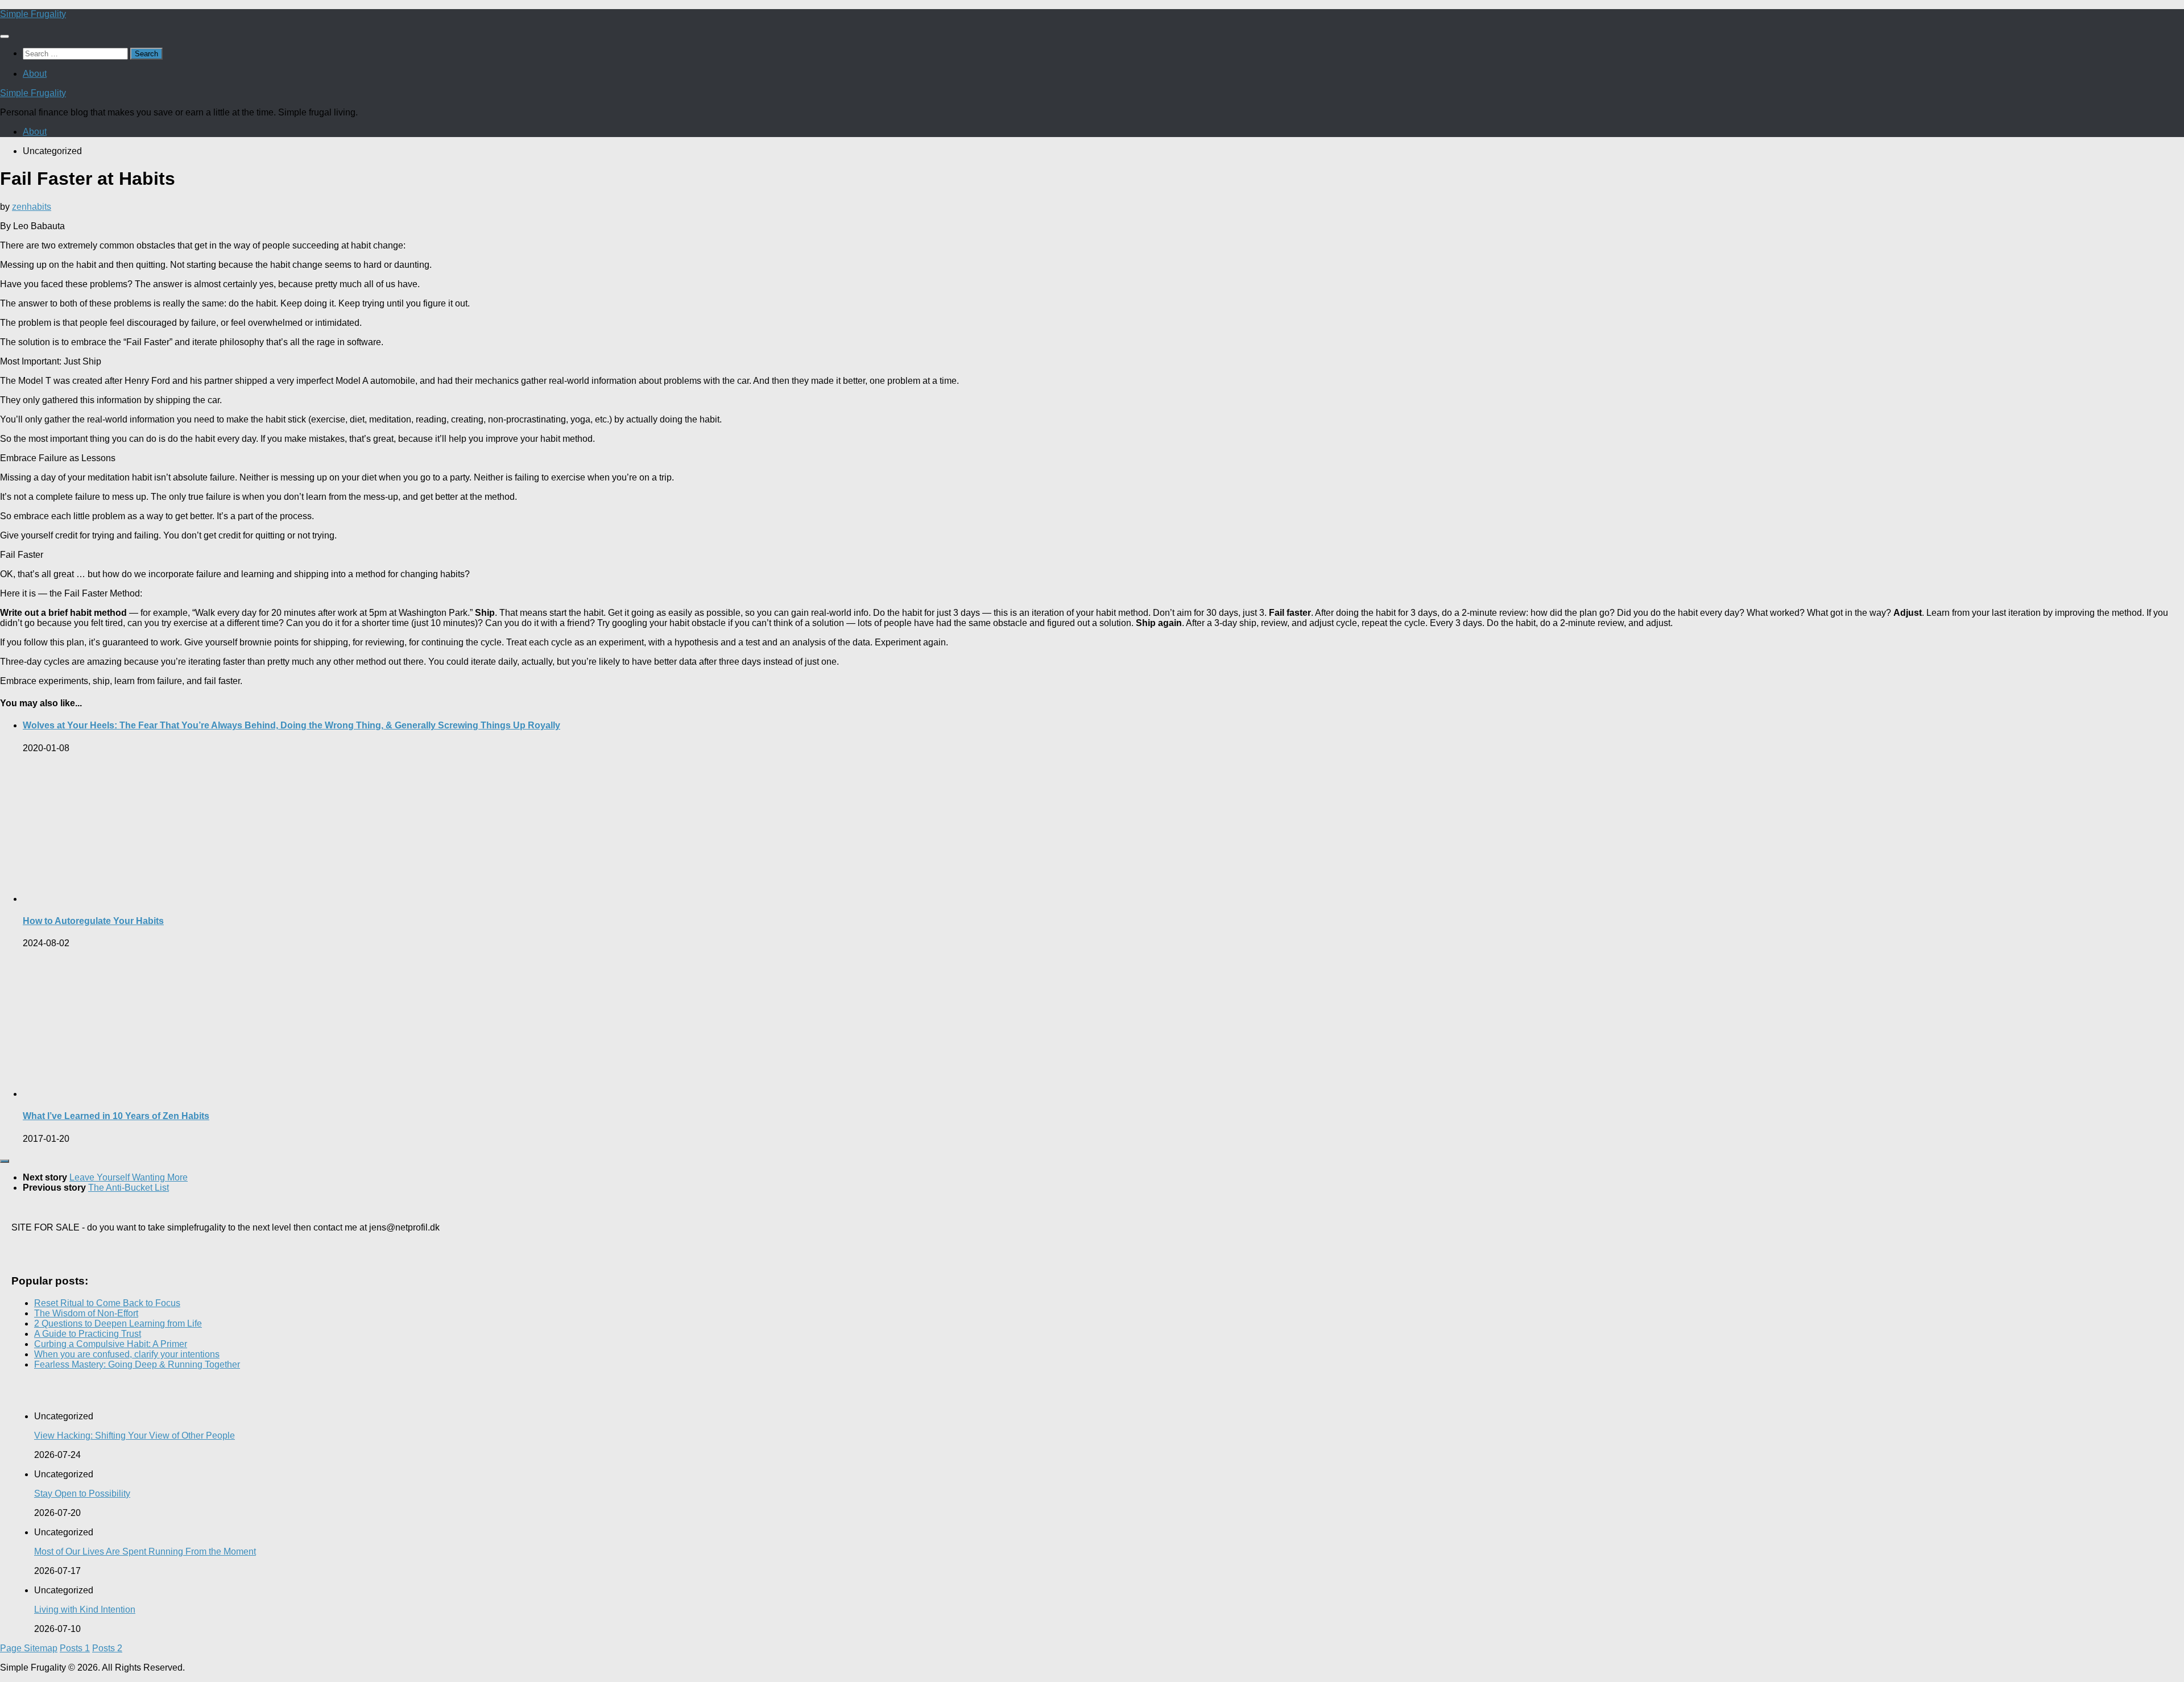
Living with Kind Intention (85, 1609)
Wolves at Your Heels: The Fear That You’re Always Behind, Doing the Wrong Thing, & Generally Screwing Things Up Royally (291, 725)
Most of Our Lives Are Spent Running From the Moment (145, 1551)
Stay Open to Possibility (82, 1493)
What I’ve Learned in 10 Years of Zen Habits (116, 1116)
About (35, 74)
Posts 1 (75, 1648)
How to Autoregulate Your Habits (93, 921)
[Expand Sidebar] (5, 1161)
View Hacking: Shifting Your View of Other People (135, 1435)
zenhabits (32, 207)
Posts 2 (107, 1648)
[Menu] (5, 36)
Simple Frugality (33, 14)
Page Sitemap (29, 1648)
